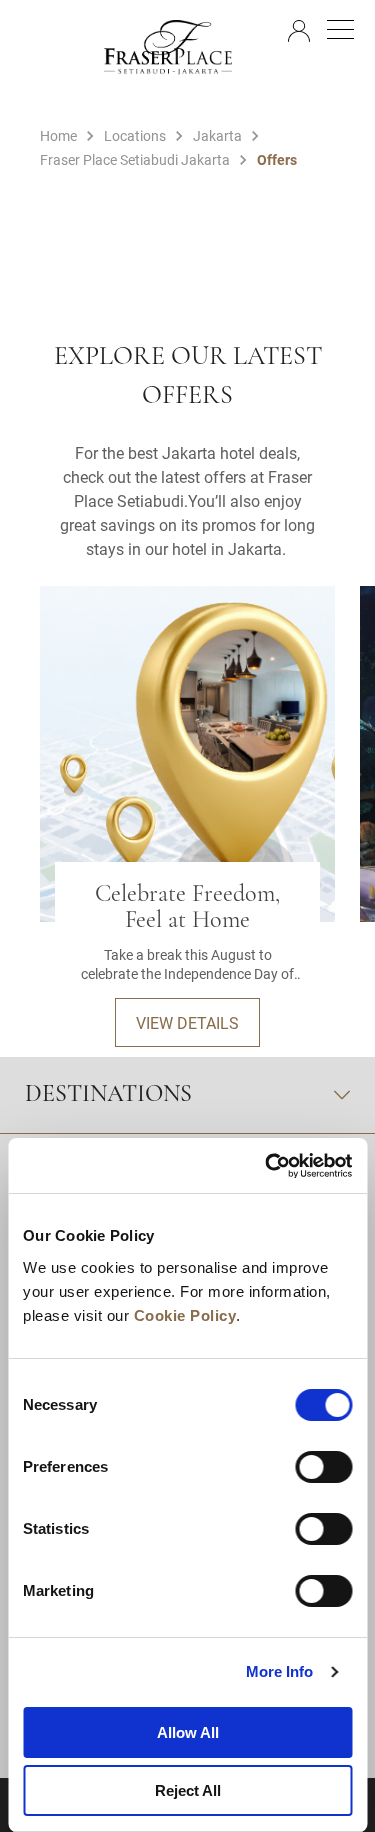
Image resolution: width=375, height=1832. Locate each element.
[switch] (323, 1467)
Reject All (188, 1790)
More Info (280, 1671)
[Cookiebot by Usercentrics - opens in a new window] (267, 1166)
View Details (187, 1022)
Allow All (188, 1732)
